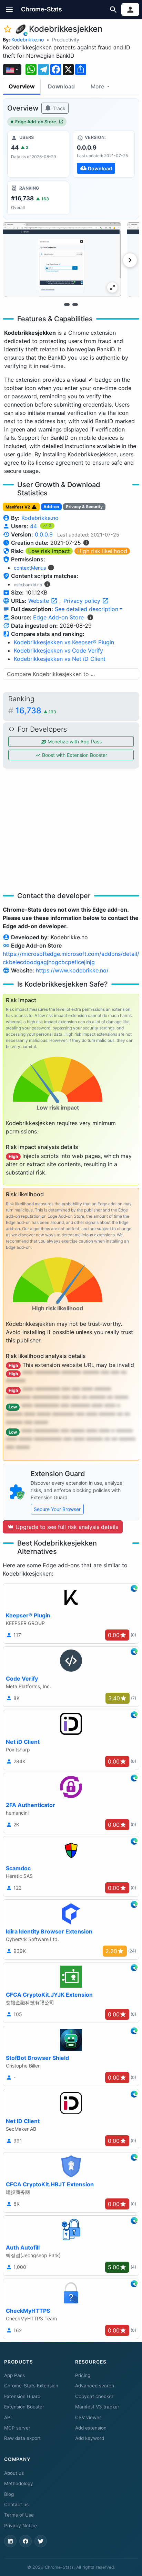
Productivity (66, 40)
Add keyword (90, 2438)
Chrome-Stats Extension (31, 2386)
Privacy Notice (21, 2526)
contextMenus (30, 568)
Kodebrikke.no (28, 40)
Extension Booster (24, 2407)
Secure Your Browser (57, 1509)
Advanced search (95, 2386)
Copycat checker (94, 2396)
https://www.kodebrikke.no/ (72, 970)
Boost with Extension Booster (74, 755)
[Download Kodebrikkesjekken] (104, 154)
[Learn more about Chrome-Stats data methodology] (90, 617)
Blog (9, 2494)
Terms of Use (19, 2515)
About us (14, 2473)
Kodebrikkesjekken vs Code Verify (58, 650)
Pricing (83, 2375)
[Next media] (130, 260)
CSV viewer (88, 2417)
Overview (22, 86)
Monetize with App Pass (74, 742)
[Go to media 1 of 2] (67, 304)
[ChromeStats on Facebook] (26, 2541)
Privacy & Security (84, 507)
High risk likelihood (102, 551)
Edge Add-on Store (36, 122)
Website (39, 601)
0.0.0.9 (44, 534)
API (8, 2417)
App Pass (14, 2375)
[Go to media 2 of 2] (75, 304)
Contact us (16, 2504)
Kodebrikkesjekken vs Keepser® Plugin (64, 642)
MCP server (17, 2428)
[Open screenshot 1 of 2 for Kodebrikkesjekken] (62, 259)
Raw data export (22, 2438)
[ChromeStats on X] (41, 2541)
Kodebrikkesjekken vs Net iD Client (60, 659)
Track (58, 108)
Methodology (19, 2483)
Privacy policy (83, 601)
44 (34, 526)
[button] (9, 9)
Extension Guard (22, 2396)
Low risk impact (49, 551)
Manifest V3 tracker (97, 2407)
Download (61, 86)
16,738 (36, 710)
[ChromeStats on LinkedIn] (10, 2541)
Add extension (91, 2428)
